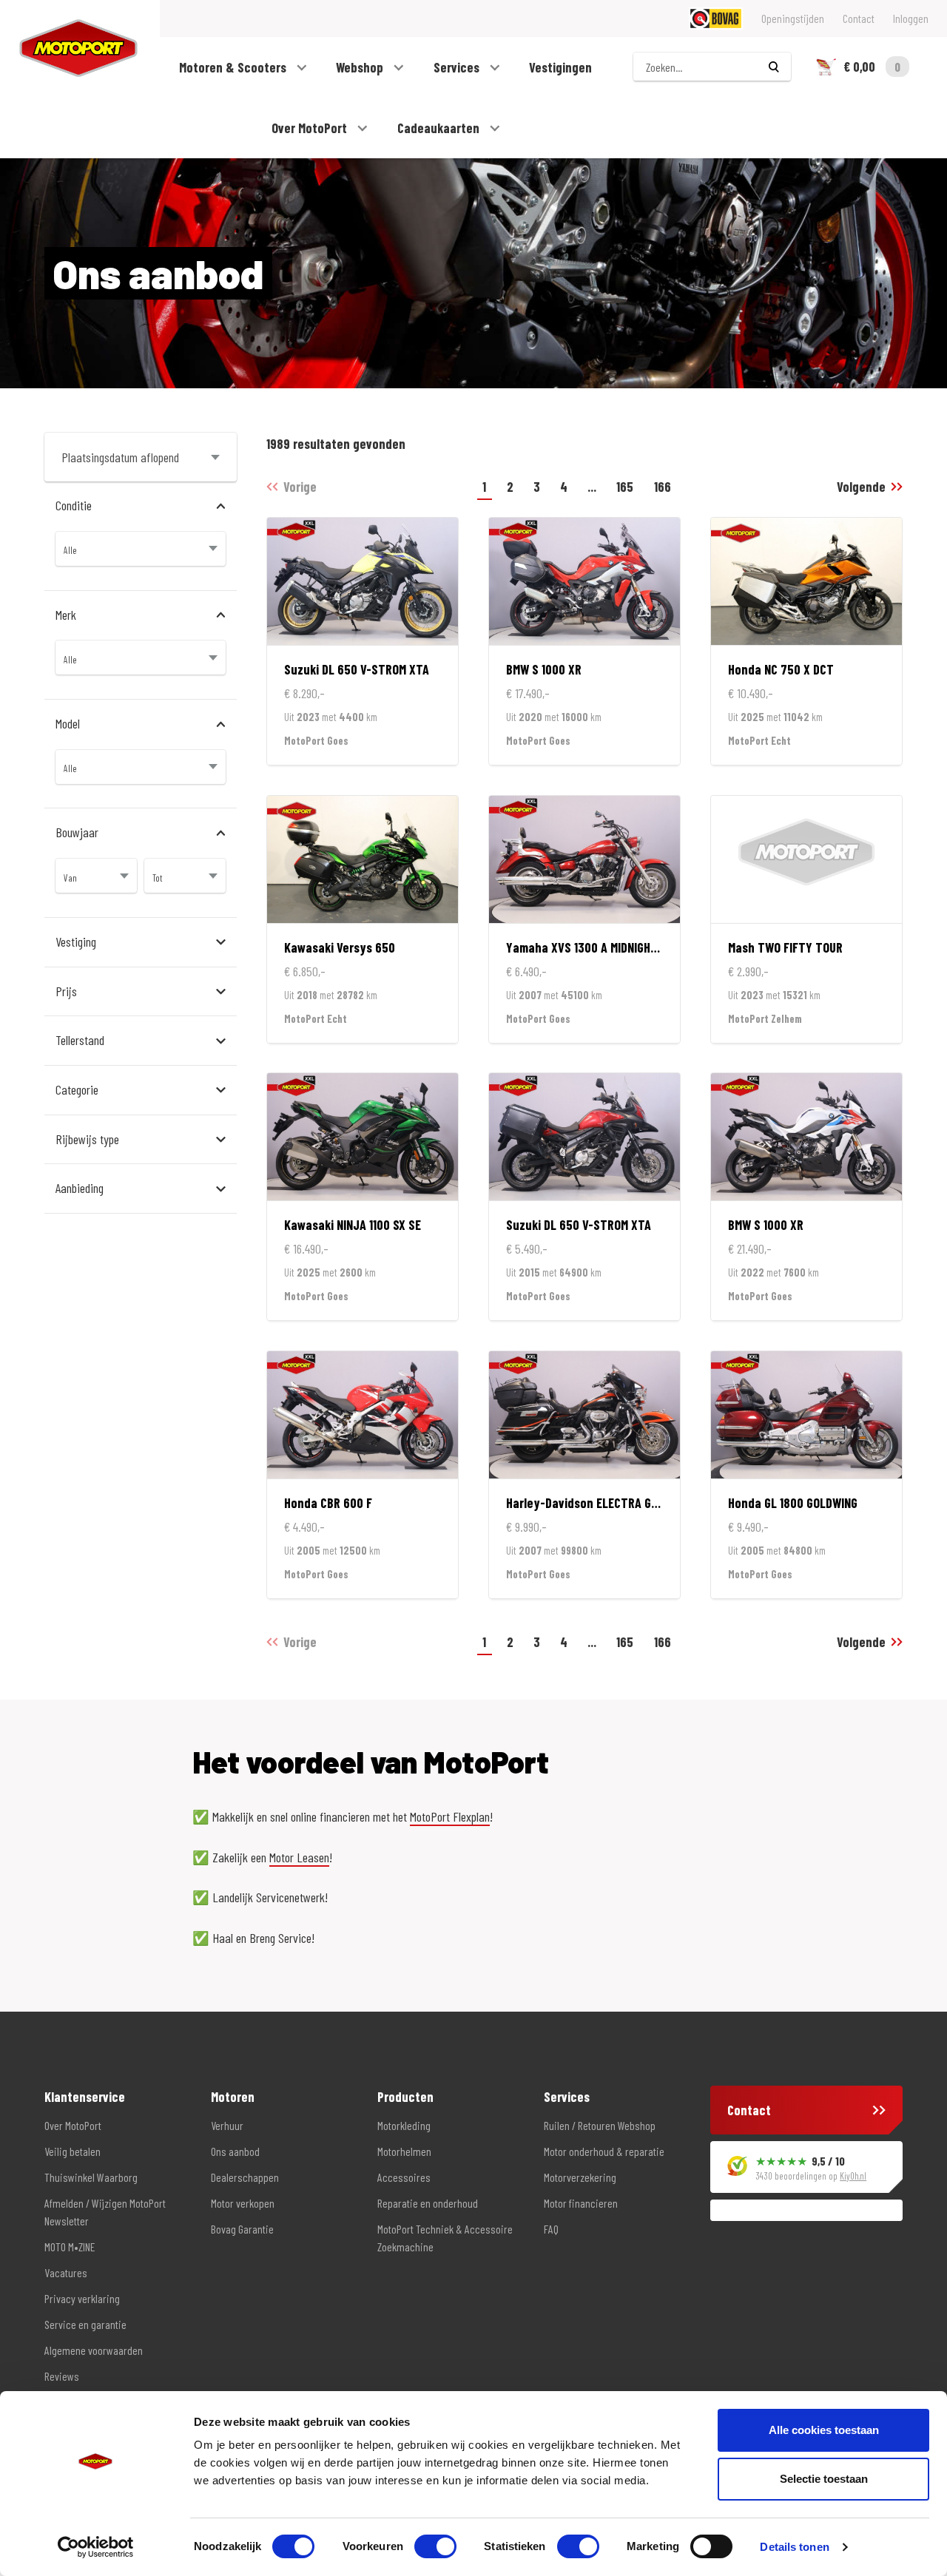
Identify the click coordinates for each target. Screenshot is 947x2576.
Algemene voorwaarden (94, 2350)
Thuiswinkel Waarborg (91, 2177)
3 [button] (537, 487)
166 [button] (663, 487)
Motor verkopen (243, 2203)
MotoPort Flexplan (450, 1816)
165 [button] (625, 487)
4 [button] (564, 487)
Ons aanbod (235, 2151)
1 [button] (484, 487)
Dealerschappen (245, 2177)
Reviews (62, 2376)
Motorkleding (404, 2125)
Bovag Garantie (242, 2229)
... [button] (592, 487)
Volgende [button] (861, 487)
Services (458, 67)
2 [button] (510, 487)
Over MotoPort (311, 128)
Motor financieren (581, 2203)
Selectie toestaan (824, 2479)
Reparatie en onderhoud (428, 2203)
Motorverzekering (580, 2177)
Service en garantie (85, 2324)
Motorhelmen (404, 2151)
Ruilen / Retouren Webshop (600, 2125)
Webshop (361, 67)
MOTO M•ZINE (70, 2247)
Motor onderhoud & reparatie (604, 2151)
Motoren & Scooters (234, 67)
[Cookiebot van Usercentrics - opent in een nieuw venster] (96, 2547)
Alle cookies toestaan (824, 2430)
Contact (859, 18)
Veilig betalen (73, 2151)
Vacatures (66, 2272)
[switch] (435, 2546)
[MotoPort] (69, 48)
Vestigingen (560, 67)
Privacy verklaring (82, 2298)
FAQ (551, 2229)
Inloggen (911, 18)
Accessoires (404, 2177)
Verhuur (227, 2125)
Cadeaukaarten (440, 128)
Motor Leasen (299, 1857)
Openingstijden (793, 18)
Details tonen (794, 2547)
